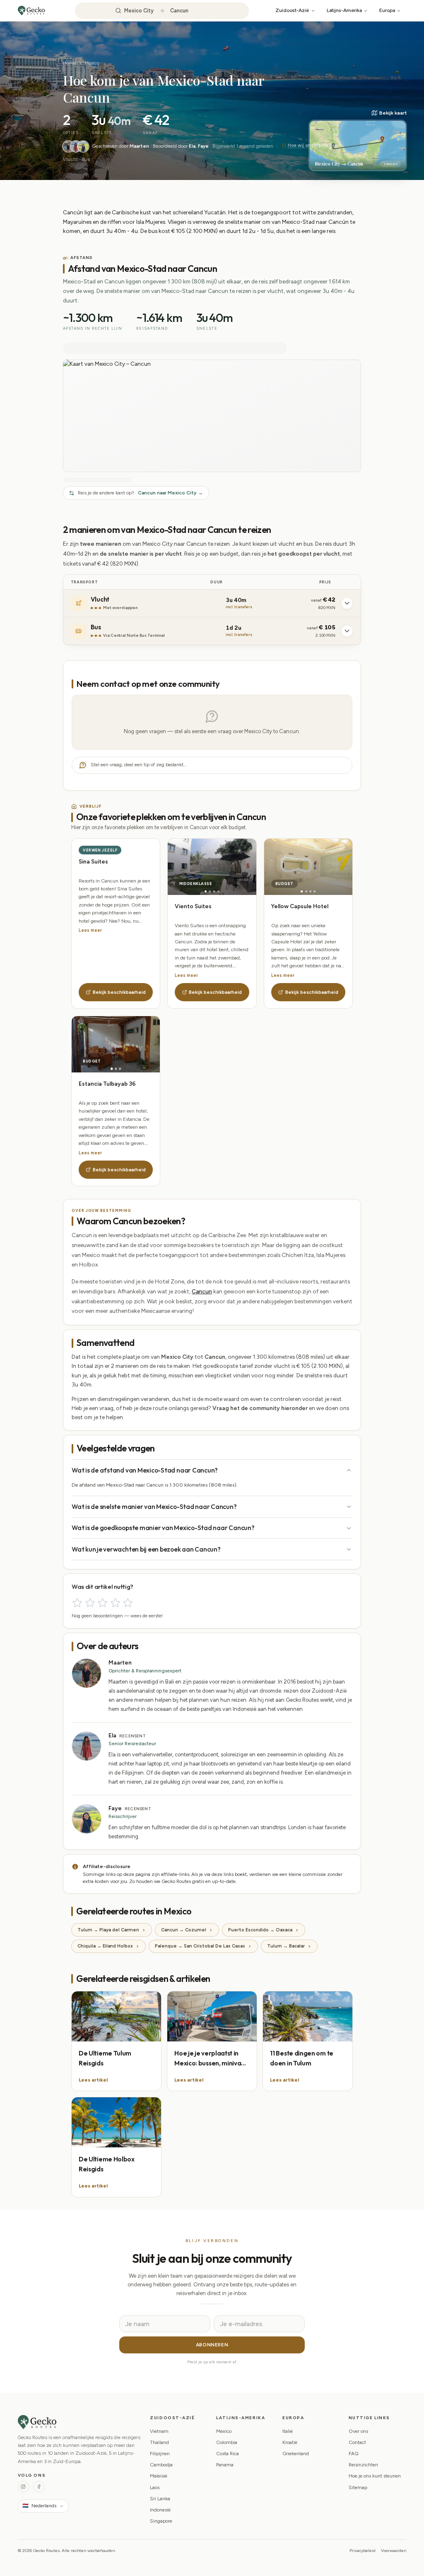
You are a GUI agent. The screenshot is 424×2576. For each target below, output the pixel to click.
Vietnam (159, 2431)
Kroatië (290, 2442)
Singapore (161, 2521)
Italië (288, 2431)
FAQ (354, 2454)
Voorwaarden (394, 2551)
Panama (225, 2465)
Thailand (159, 2442)
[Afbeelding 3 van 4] (214, 891)
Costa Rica (228, 2454)
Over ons (358, 2431)
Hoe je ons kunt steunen (375, 2476)
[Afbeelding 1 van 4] (206, 891)
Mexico (92, 63)
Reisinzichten (363, 2465)
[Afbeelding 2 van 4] (210, 891)
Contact (357, 2442)
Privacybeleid (363, 2551)
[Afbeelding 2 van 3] (116, 1069)
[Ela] (76, 146)
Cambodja (161, 2465)
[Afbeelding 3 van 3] (120, 1069)
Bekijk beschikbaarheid (119, 992)
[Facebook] (39, 2486)
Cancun (202, 1291)
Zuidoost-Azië (292, 10)
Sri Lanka (160, 2499)
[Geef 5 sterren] (128, 1603)
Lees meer (90, 930)
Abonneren (212, 2345)
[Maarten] (68, 146)
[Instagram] (23, 2486)
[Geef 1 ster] (77, 1603)
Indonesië (160, 2510)
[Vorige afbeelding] (190, 867)
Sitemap (358, 2487)
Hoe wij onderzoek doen (314, 145)
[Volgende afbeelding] (234, 867)
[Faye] (83, 146)
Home (69, 63)
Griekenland (296, 2454)
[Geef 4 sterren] (115, 1603)
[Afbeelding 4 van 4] (218, 891)
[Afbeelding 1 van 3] (112, 1069)
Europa (387, 10)
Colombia (227, 2442)
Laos (155, 2487)
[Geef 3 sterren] (102, 1603)
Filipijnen (160, 2454)
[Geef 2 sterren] (90, 1603)
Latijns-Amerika (344, 10)
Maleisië (159, 2476)
